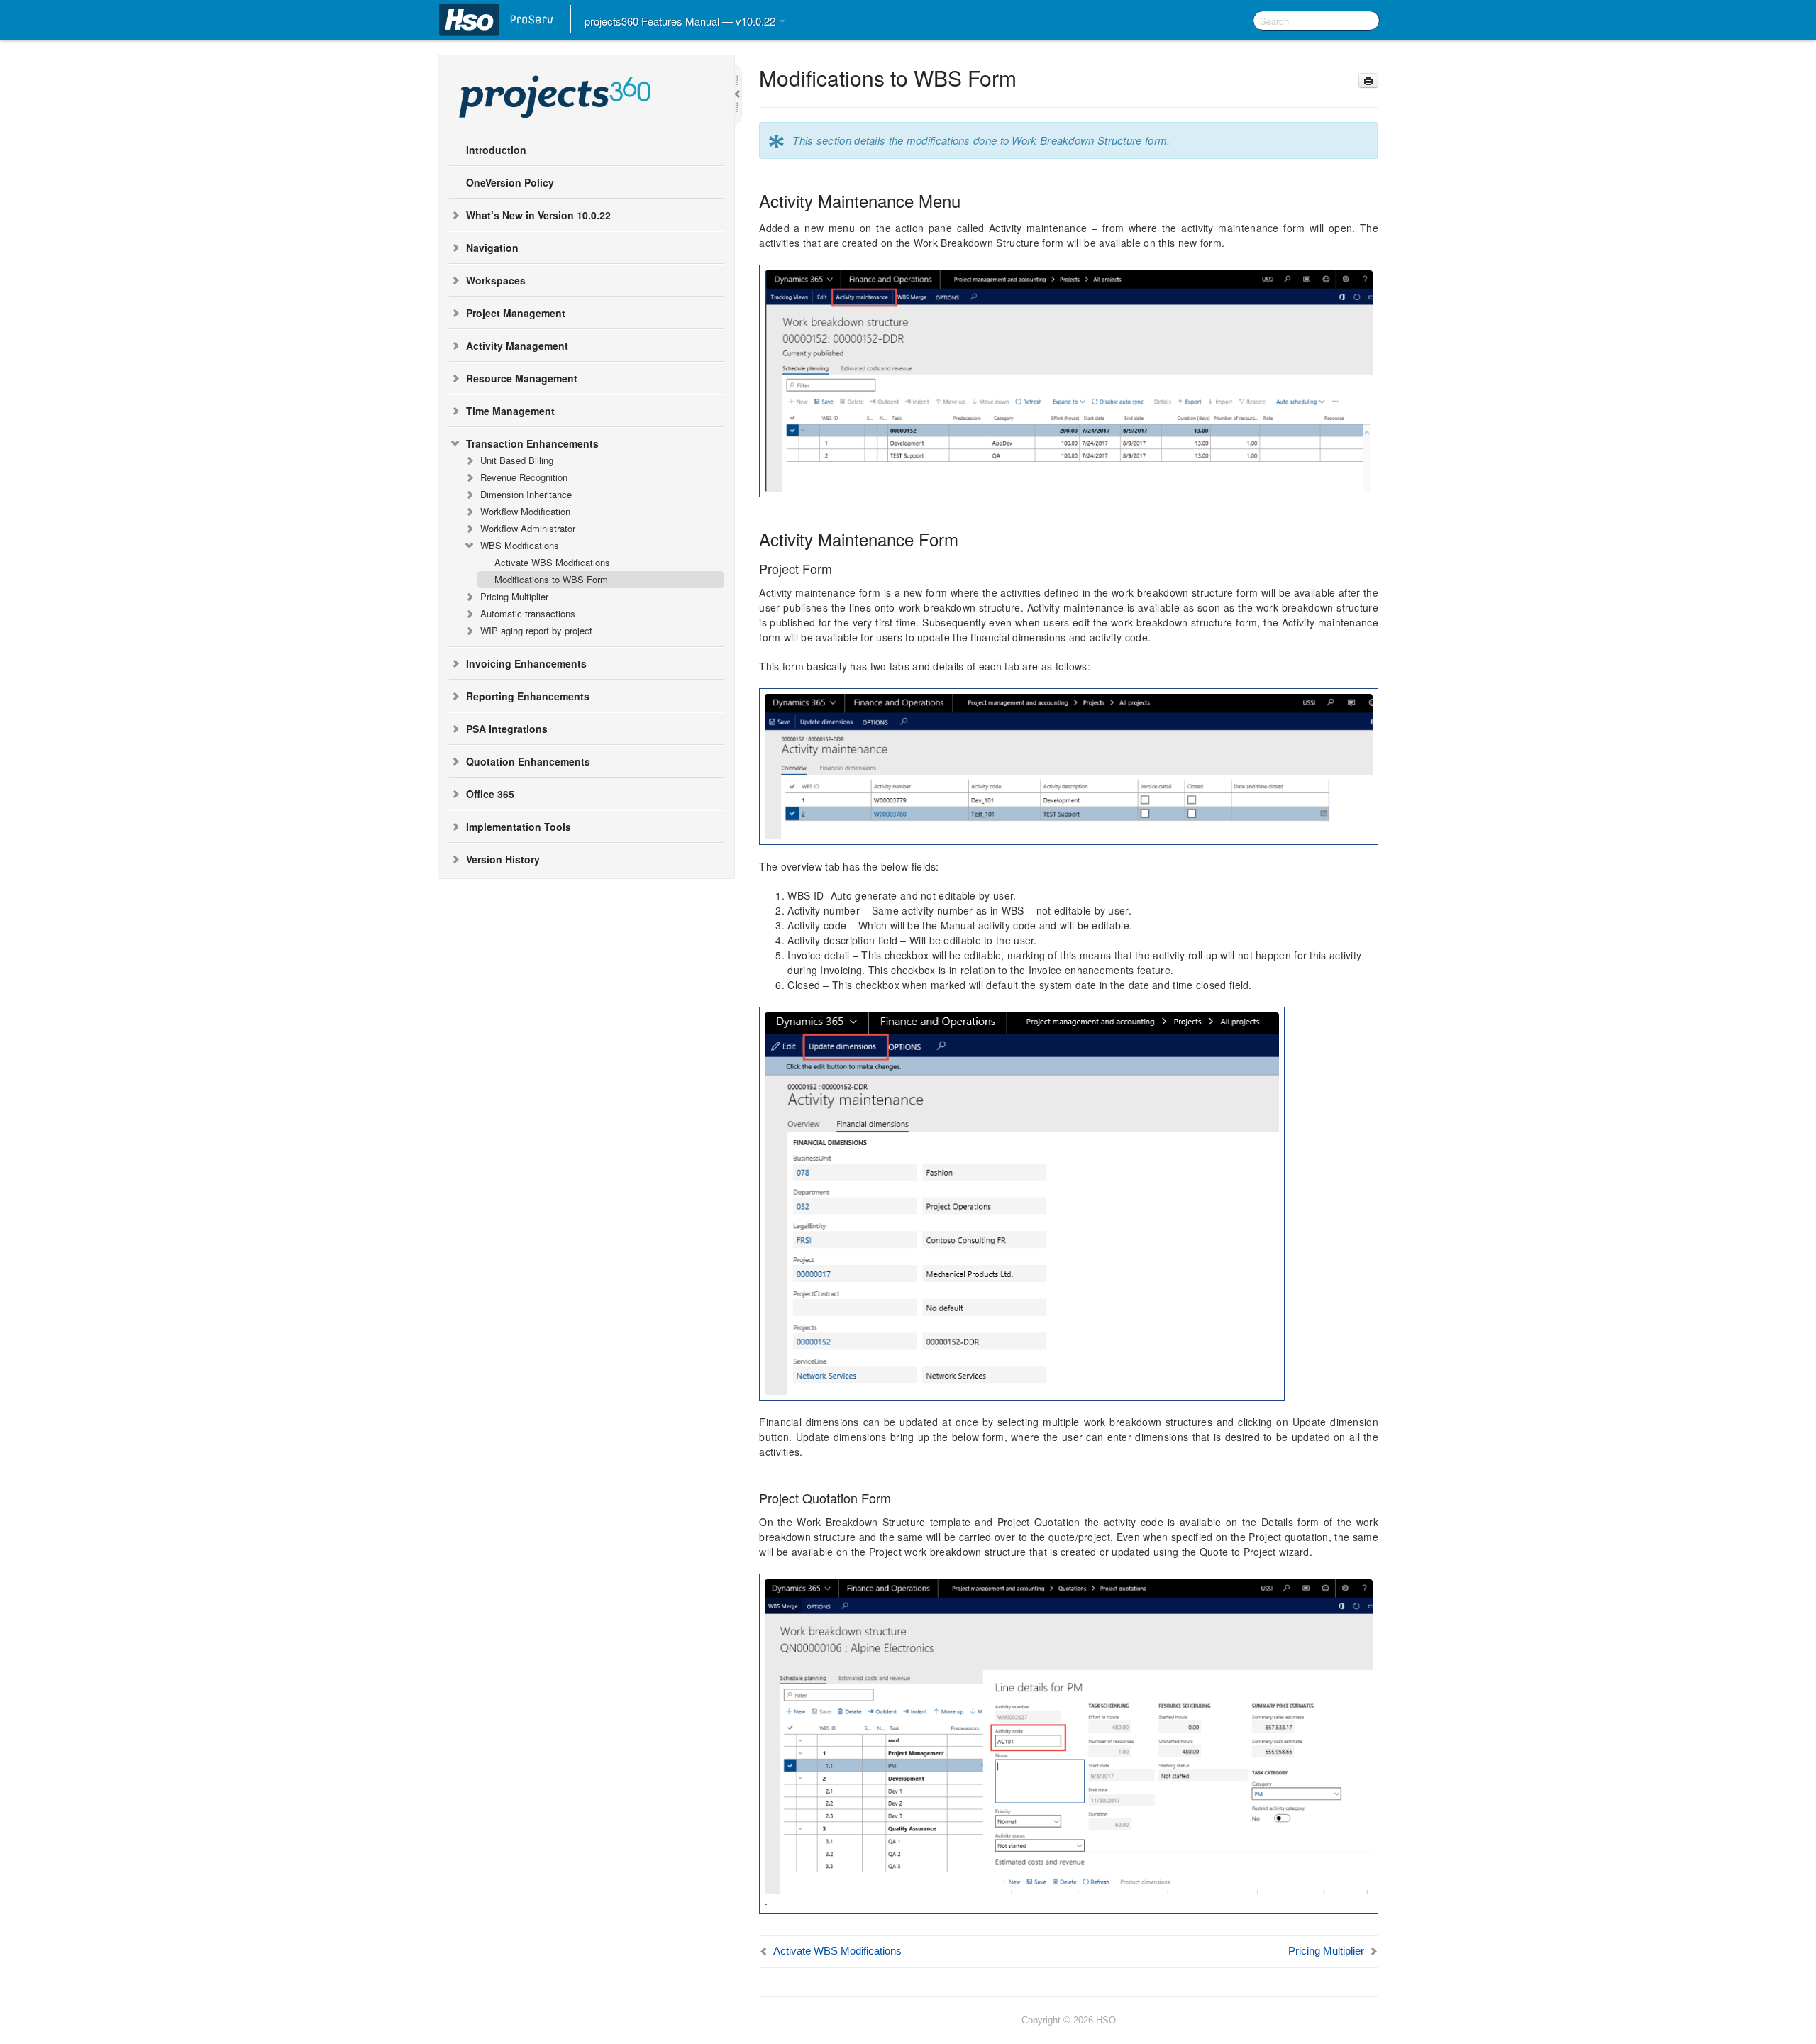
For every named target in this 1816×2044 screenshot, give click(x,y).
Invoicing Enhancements (526, 663)
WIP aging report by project (536, 630)
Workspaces (496, 280)
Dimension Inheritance (526, 494)
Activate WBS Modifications (552, 562)
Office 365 (490, 794)
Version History (503, 859)
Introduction (496, 150)
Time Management (510, 411)
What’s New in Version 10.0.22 (538, 215)
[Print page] (1368, 81)
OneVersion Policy (510, 182)
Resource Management (522, 378)
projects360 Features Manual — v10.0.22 (681, 21)
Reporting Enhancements (528, 696)
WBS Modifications (520, 545)
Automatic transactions (528, 613)
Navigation (492, 248)
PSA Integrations (507, 729)
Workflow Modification (525, 511)
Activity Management (517, 346)
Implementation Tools (519, 827)
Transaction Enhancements (532, 443)
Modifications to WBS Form (551, 579)
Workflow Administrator (528, 528)
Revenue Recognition (524, 477)
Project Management (516, 313)
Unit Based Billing (517, 460)
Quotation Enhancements (528, 761)
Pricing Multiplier (514, 596)
